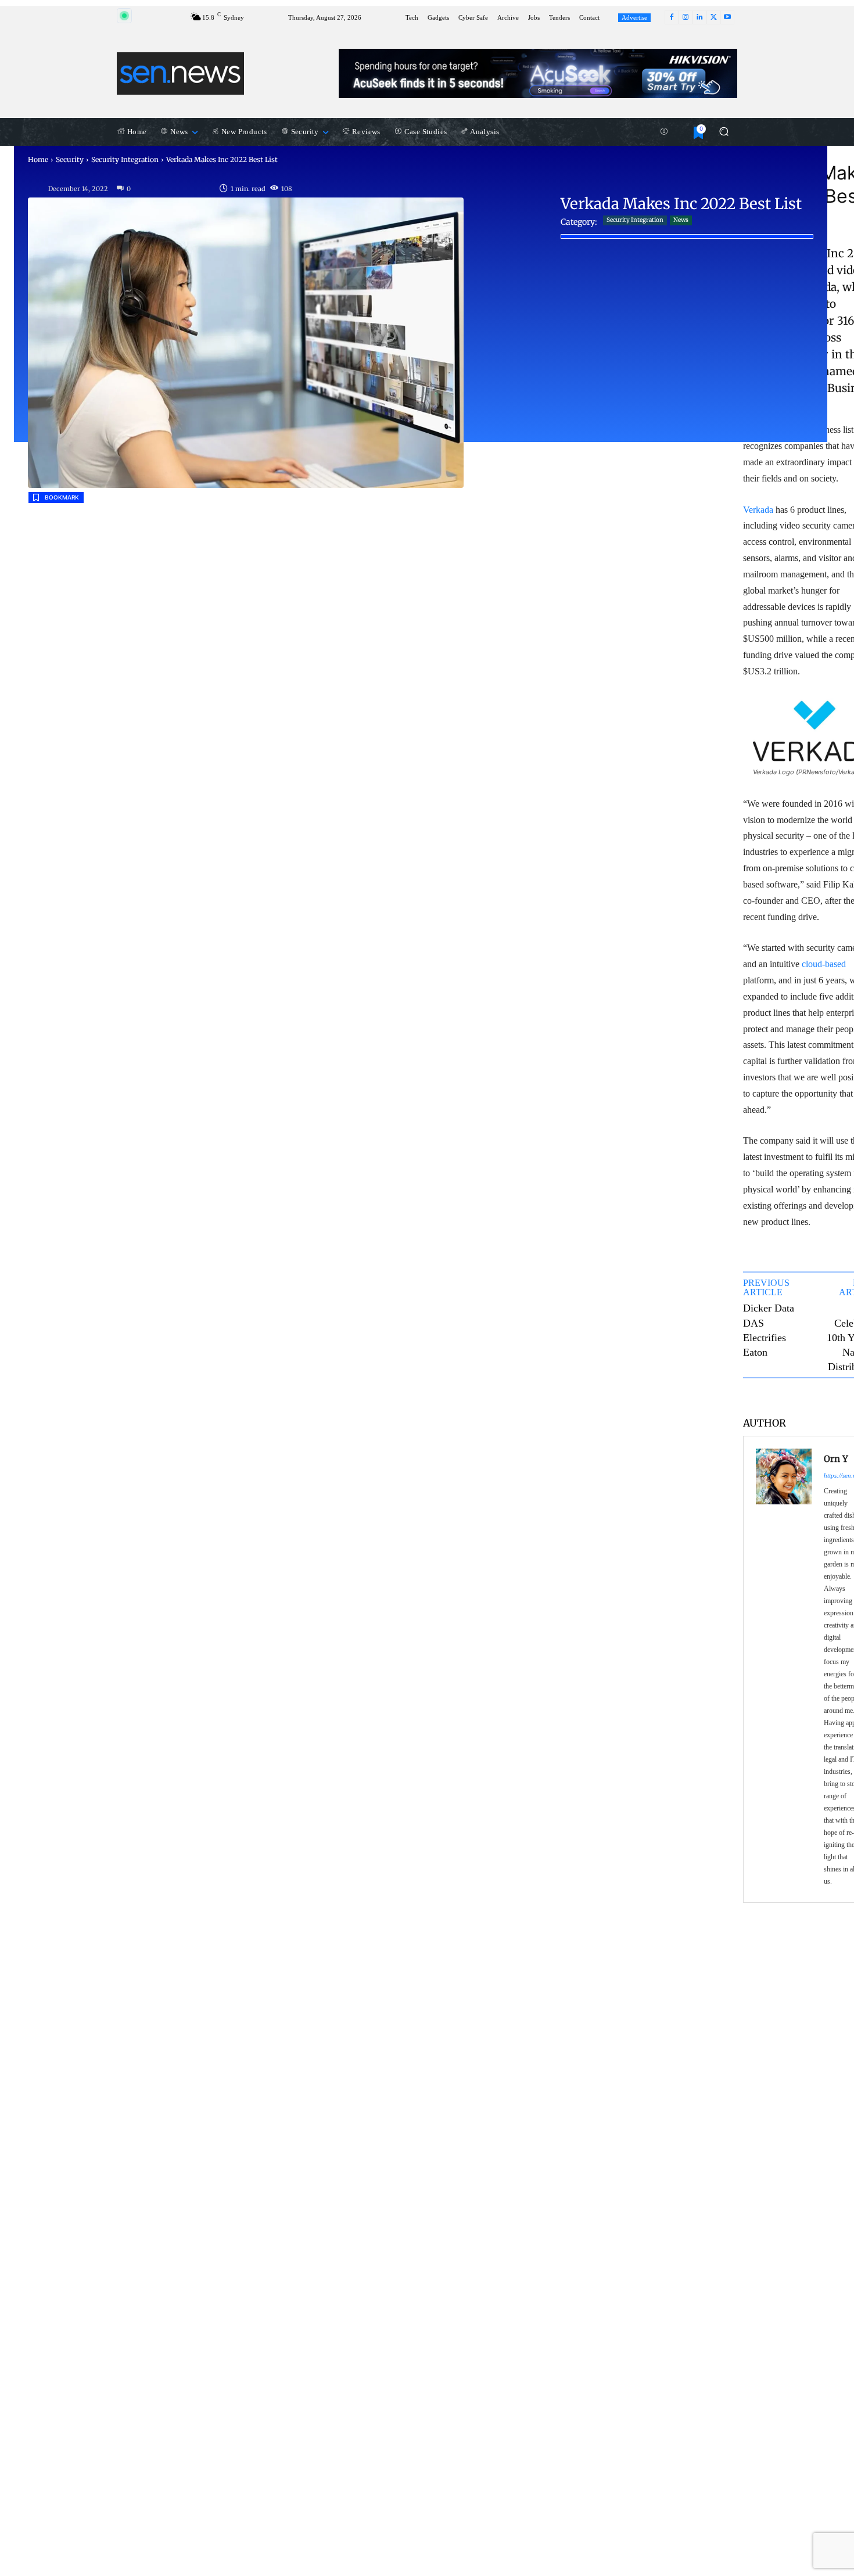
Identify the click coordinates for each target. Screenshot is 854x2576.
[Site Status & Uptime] (664, 132)
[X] (713, 17)
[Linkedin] (699, 17)
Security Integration (125, 159)
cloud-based (824, 964)
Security (70, 159)
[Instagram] (686, 17)
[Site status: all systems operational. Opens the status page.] (124, 16)
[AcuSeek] (538, 73)
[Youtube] (727, 17)
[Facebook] (672, 17)
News (681, 220)
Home (38, 159)
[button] (724, 132)
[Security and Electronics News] (180, 73)
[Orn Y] (784, 1669)
